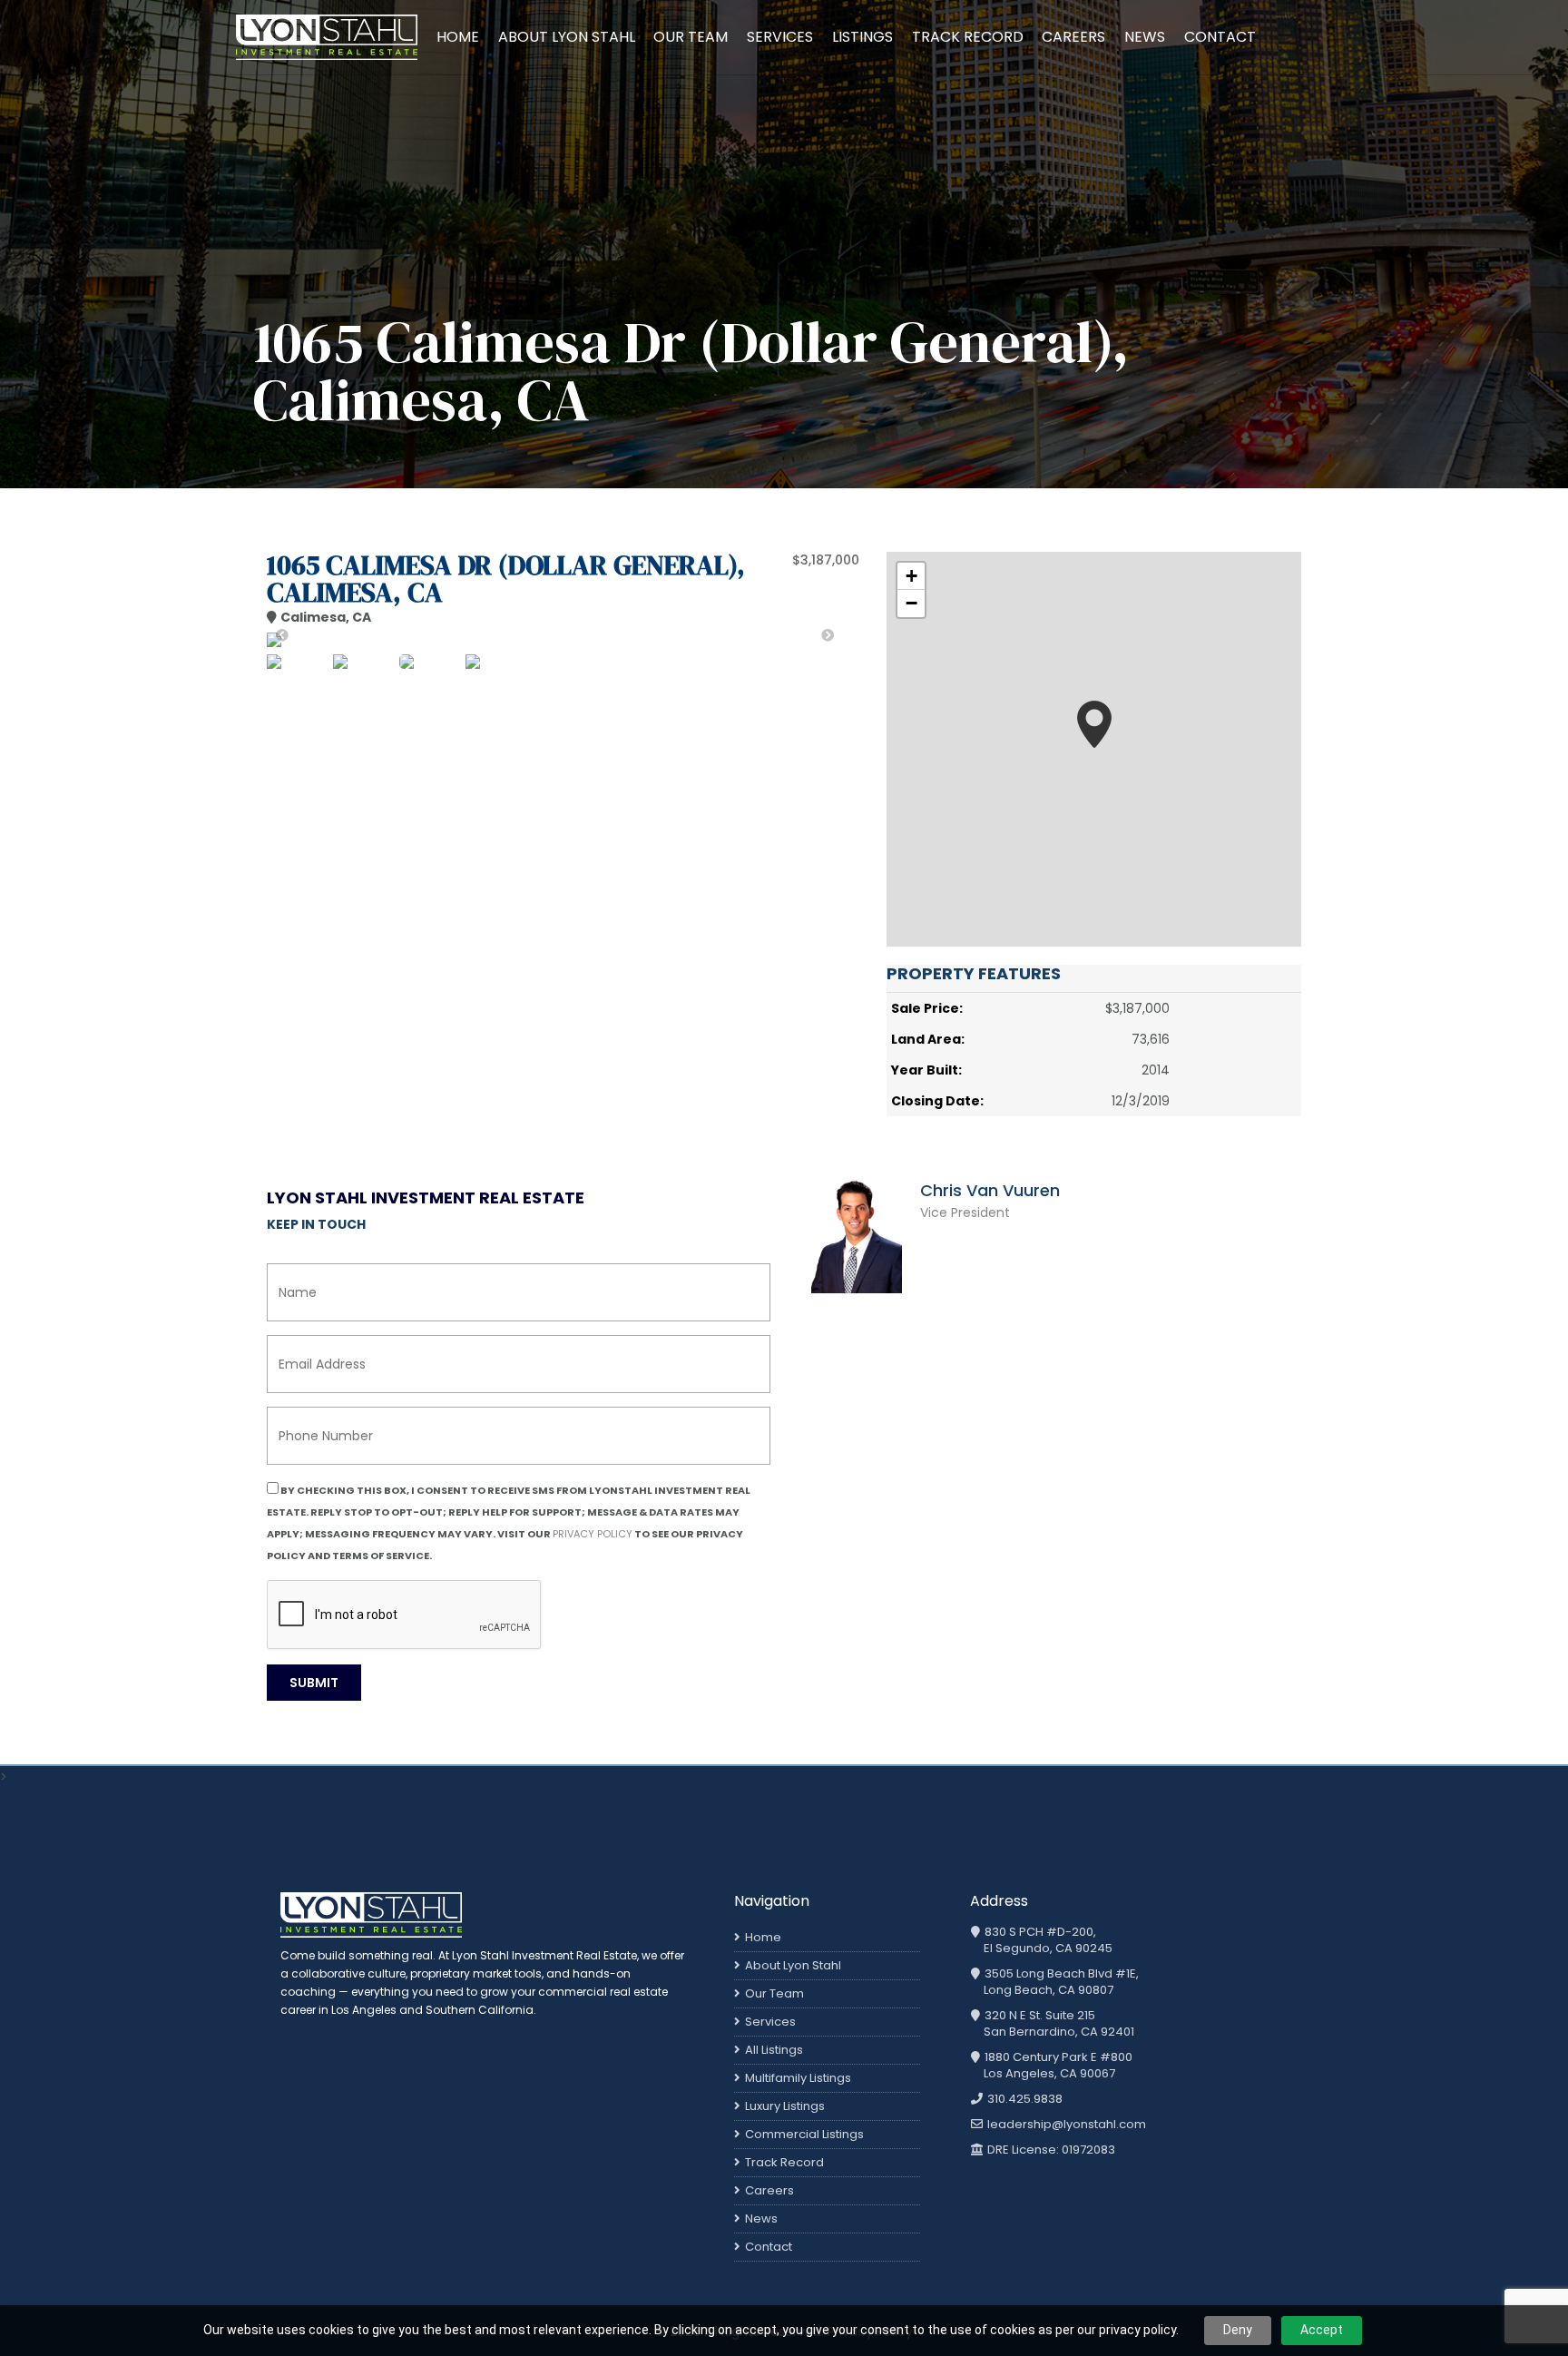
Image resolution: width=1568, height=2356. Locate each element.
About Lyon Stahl (567, 37)
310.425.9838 (1024, 2099)
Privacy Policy (593, 1534)
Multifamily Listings (798, 2078)
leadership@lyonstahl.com (1065, 2125)
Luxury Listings (785, 2106)
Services (780, 37)
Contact (1220, 37)
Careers (1073, 37)
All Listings (774, 2050)
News (1145, 37)
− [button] (911, 603)
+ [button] (911, 576)
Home (458, 37)
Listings (862, 37)
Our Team (691, 37)
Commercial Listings (804, 2134)
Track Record (968, 37)
